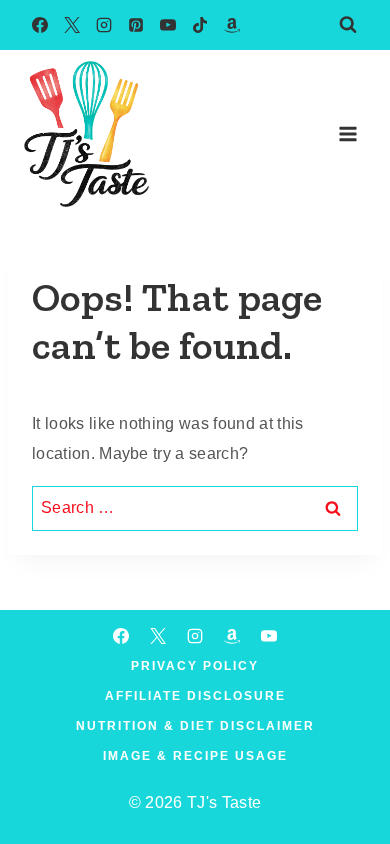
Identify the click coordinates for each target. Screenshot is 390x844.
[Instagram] (104, 25)
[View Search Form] (348, 25)
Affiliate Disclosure (195, 696)
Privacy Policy (195, 666)
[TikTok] (200, 25)
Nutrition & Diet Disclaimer (195, 726)
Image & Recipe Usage (195, 756)
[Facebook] (40, 25)
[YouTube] (168, 25)
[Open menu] (347, 133)
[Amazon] (232, 25)
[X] (72, 25)
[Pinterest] (136, 25)
